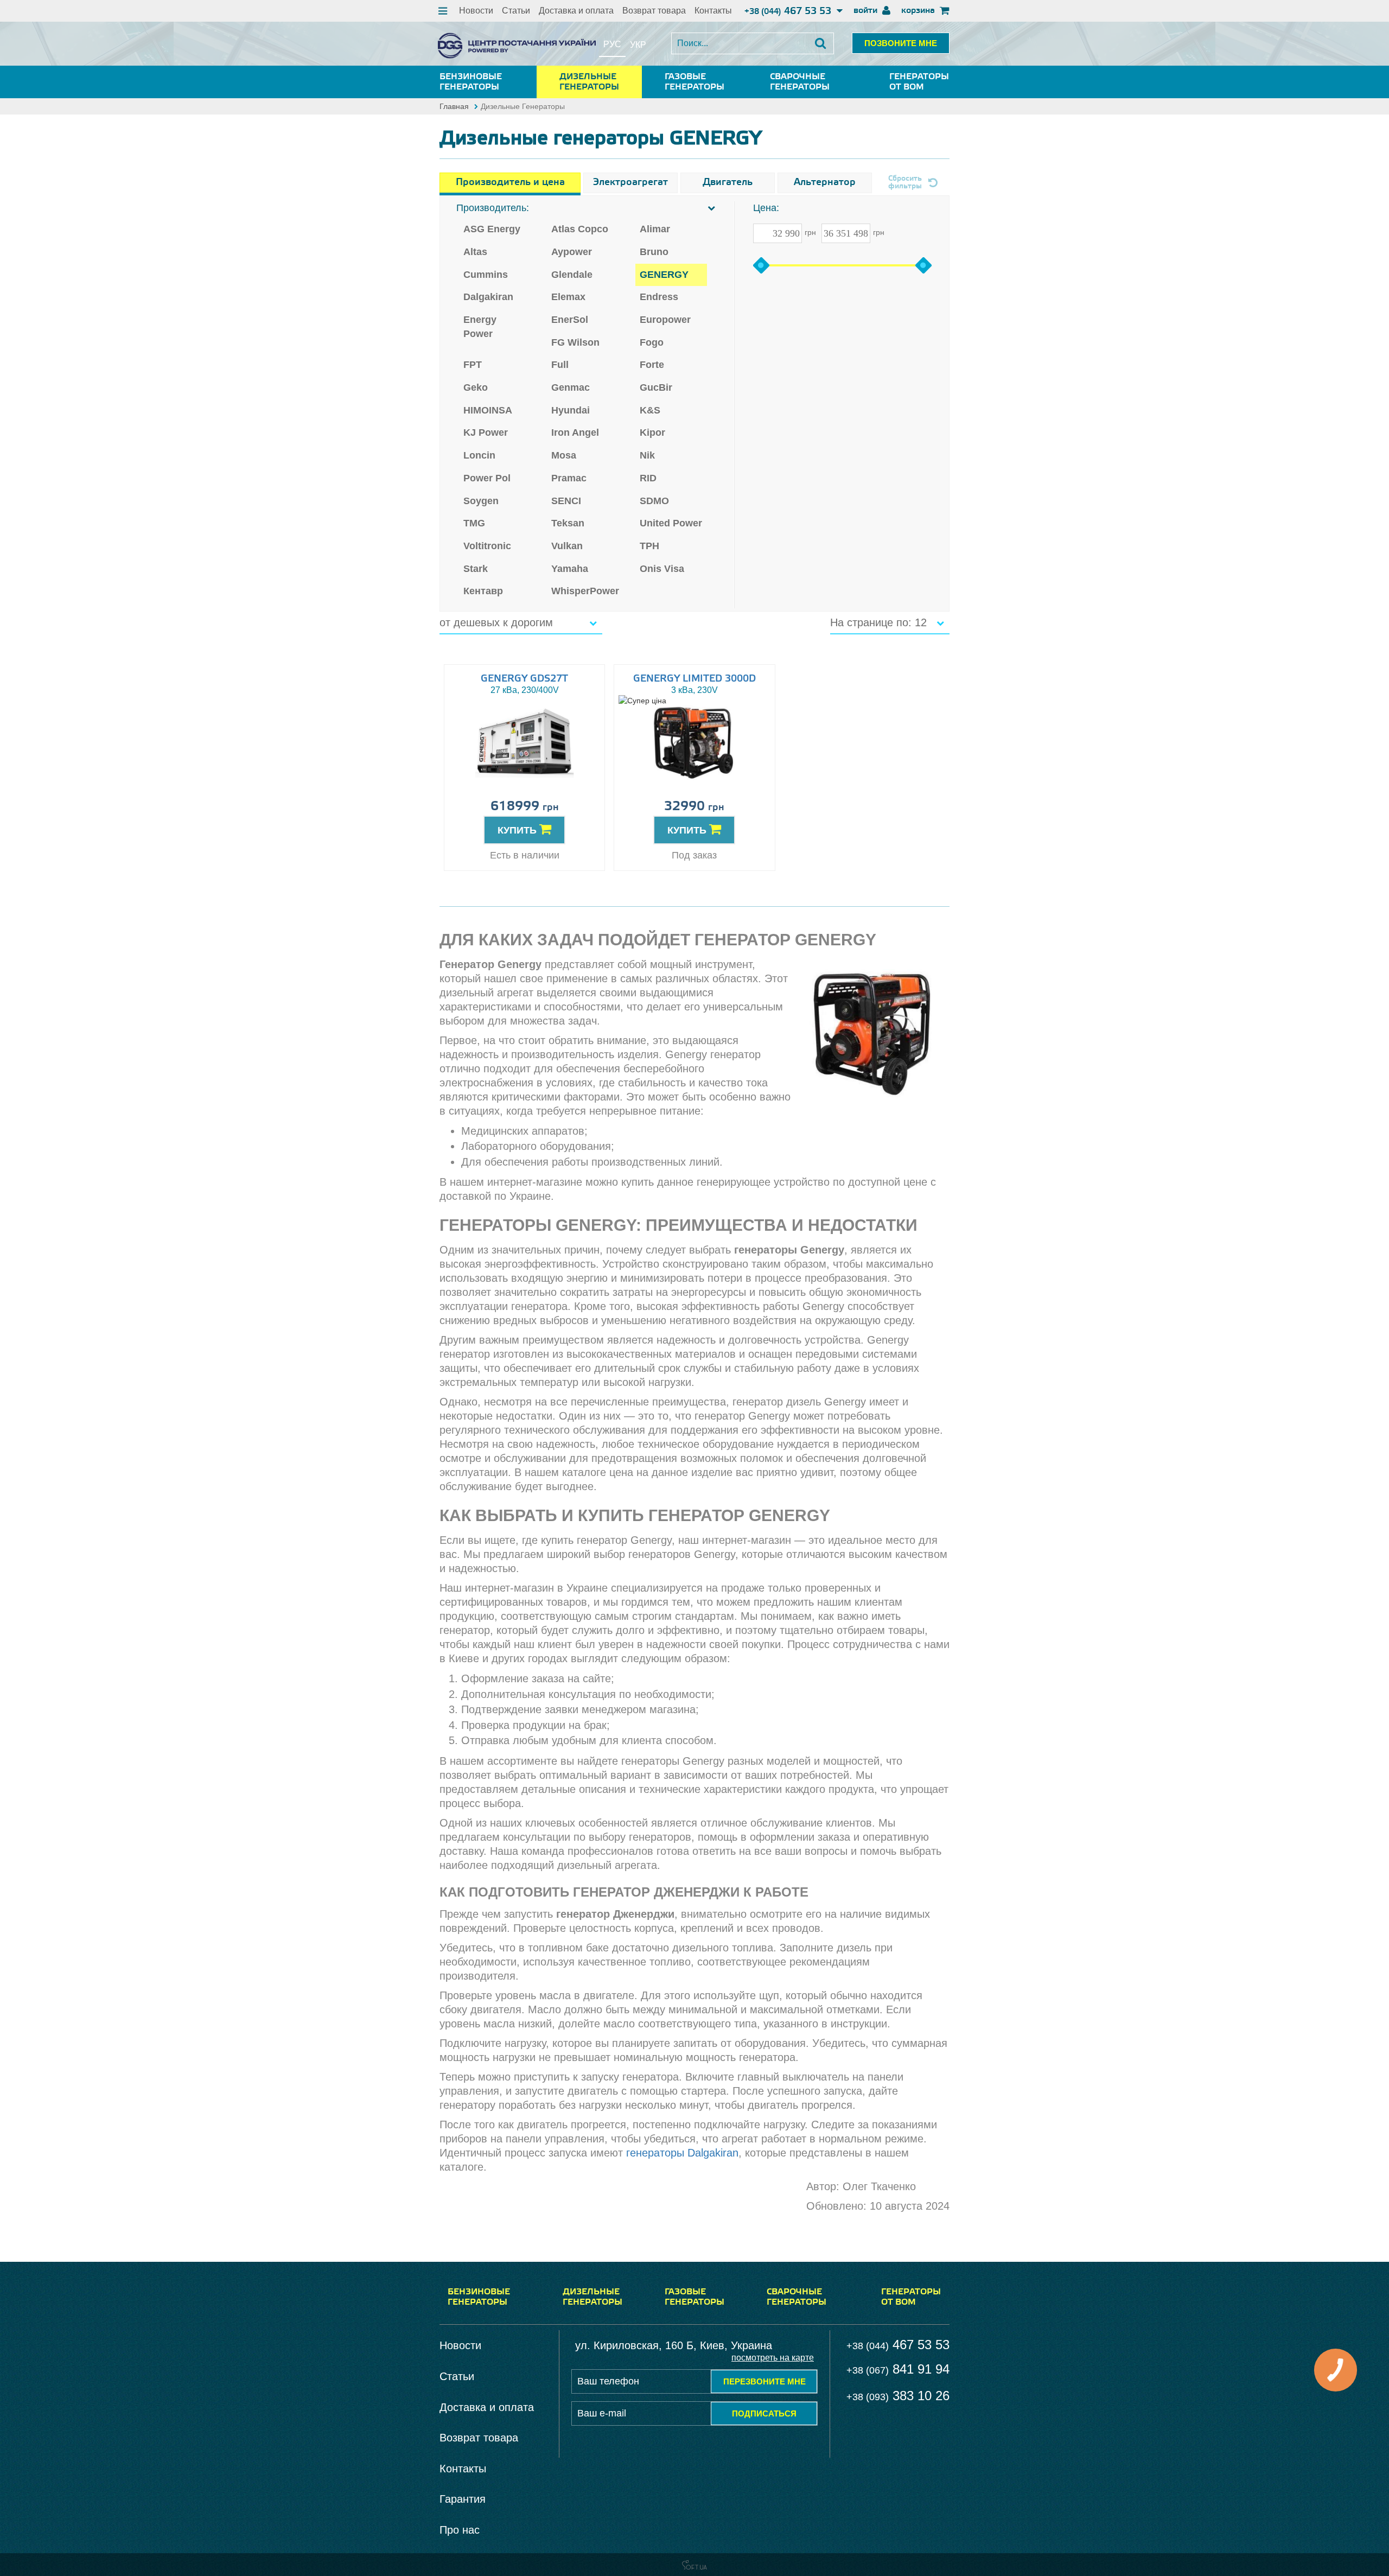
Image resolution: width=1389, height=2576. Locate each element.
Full (560, 365)
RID (648, 478)
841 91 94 (898, 2369)
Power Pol (487, 478)
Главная (454, 106)
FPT (473, 365)
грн (810, 232)
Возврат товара (654, 11)
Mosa (564, 455)
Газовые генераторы (694, 82)
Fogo (652, 342)
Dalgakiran (488, 297)
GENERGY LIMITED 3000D (694, 679)
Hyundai (571, 410)
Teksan (568, 523)
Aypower (572, 252)
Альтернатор (825, 182)
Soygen (481, 501)
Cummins (486, 275)
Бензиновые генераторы (471, 82)
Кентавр (483, 591)
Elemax (568, 297)
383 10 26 (898, 2396)
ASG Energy (492, 229)
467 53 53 (789, 11)
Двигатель (728, 182)
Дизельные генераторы (589, 82)
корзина (919, 11)
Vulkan (567, 546)
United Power (671, 523)
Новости (476, 11)
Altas (475, 252)
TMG (474, 523)
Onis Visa (662, 569)
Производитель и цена (510, 182)
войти (866, 11)
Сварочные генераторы (800, 82)
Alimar (655, 229)
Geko (476, 387)
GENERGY (664, 275)
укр (638, 45)
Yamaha (570, 569)
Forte (652, 365)
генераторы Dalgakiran (682, 2153)
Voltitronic (487, 546)
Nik (647, 455)
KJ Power (486, 432)
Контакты (713, 11)
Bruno (654, 252)
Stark (476, 569)
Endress (659, 297)
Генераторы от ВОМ (919, 82)
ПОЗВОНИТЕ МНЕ (901, 43)
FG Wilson (575, 342)
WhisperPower (585, 591)
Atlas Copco (580, 229)
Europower (665, 320)
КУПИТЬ (518, 830)
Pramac (569, 478)
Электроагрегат (630, 182)
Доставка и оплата (576, 11)
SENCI (566, 501)
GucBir (656, 387)
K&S (650, 410)
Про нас (460, 2530)
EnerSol (570, 320)
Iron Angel (575, 432)
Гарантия (463, 2499)
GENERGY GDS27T (524, 679)
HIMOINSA (488, 410)
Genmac (571, 387)
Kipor (652, 432)
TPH (649, 546)
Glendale (572, 275)
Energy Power (480, 327)
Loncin (479, 455)
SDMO (654, 501)
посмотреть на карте (773, 2358)
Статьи (516, 11)
